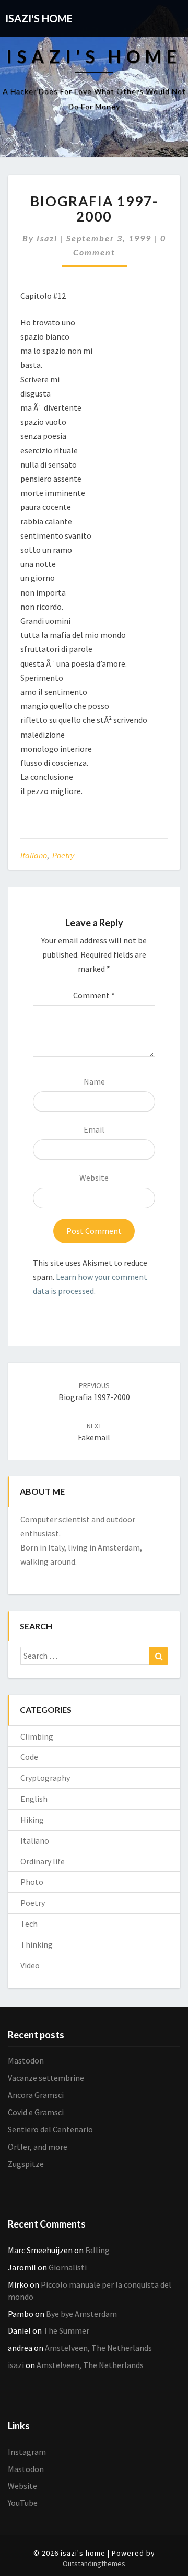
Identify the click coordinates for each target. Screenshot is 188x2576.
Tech (29, 1924)
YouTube (23, 2503)
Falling (97, 2250)
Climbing (37, 1736)
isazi (47, 238)
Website (94, 1178)
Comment (94, 995)
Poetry (63, 855)
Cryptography (45, 1778)
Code (29, 1757)
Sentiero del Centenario (50, 2129)
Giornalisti (68, 2267)
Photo (32, 1882)
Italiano (34, 855)
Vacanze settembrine (46, 2078)
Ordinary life (43, 1861)
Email (94, 1129)
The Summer (66, 2330)
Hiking (32, 1820)
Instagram (27, 2452)
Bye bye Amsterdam (81, 2314)
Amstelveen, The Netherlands (98, 2348)
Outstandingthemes (94, 2563)
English (34, 1799)
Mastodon (26, 2060)
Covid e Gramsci (36, 2112)
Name (94, 1081)
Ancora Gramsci (36, 2095)
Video (30, 1965)
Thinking (37, 1944)
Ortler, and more (38, 2147)
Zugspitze (26, 2164)
